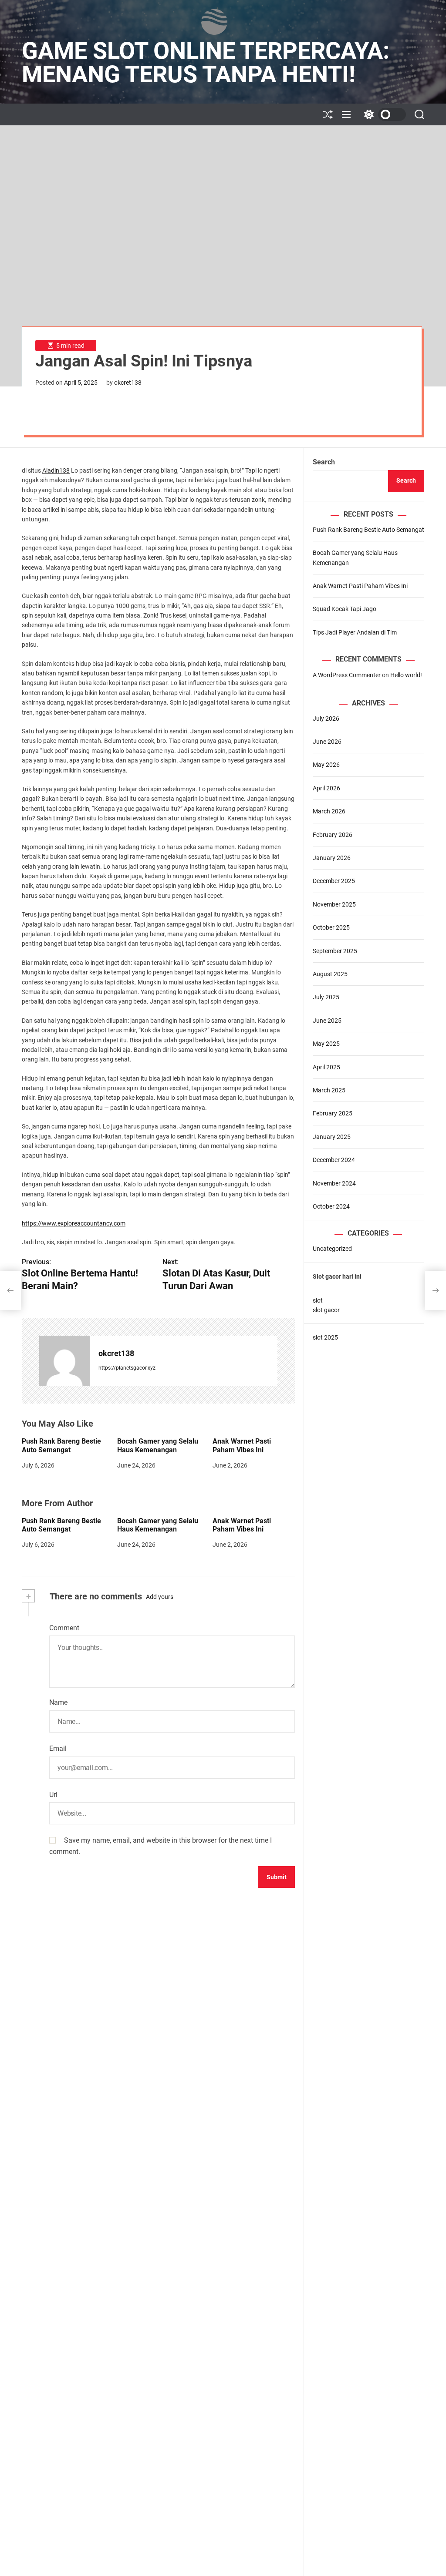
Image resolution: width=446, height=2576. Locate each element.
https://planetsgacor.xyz (127, 1368)
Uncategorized (332, 1249)
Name (58, 1702)
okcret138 (128, 383)
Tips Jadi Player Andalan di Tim (355, 632)
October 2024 (331, 1206)
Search (324, 462)
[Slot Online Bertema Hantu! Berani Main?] (10, 1290)
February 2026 (333, 835)
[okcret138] (64, 1361)
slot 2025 (325, 1337)
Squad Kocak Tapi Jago (345, 609)
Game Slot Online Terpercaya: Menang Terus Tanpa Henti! (206, 63)
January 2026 (332, 858)
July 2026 (326, 719)
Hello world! (406, 675)
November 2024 (334, 1183)
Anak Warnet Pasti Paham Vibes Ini (242, 1445)
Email (58, 1748)
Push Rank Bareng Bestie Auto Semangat (61, 1445)
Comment (64, 1628)
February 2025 (333, 1113)
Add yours (160, 1597)
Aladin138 (56, 470)
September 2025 (335, 951)
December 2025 (334, 881)
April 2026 (326, 788)
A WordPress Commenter (347, 675)
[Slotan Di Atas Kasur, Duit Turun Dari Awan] (436, 1290)
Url (53, 1795)
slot (318, 1300)
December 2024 (334, 1160)
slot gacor (326, 1310)
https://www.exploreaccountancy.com (74, 1223)
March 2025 (329, 1090)
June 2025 (327, 1021)
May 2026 (326, 765)
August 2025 (330, 974)
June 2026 (327, 742)
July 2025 (326, 997)
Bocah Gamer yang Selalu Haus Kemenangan (158, 1445)
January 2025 (332, 1137)
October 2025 (331, 927)
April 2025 (326, 1067)
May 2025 (326, 1044)
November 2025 (334, 904)
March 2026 (329, 811)
